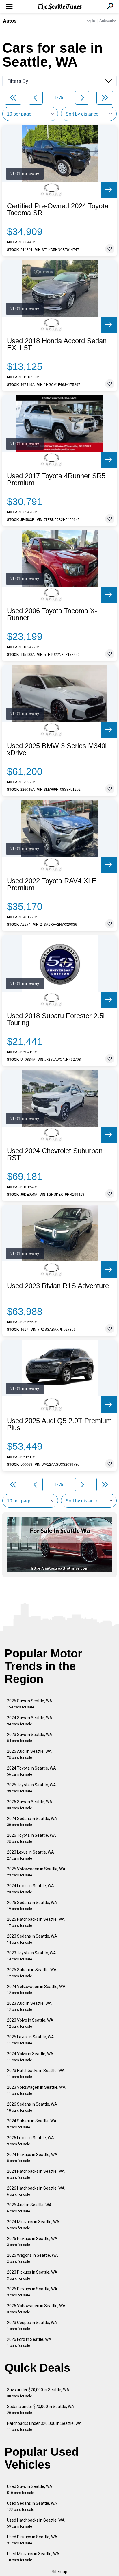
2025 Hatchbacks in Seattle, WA (36, 1922)
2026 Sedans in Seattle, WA (32, 2107)
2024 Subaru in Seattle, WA (32, 2124)
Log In (90, 21)
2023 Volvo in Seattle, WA (30, 2023)
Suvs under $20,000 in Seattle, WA (38, 2393)
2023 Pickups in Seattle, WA (32, 2275)
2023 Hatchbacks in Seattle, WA (36, 2074)
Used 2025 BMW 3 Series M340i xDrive (57, 749)
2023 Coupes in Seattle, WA (32, 2326)
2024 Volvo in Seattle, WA (30, 2057)
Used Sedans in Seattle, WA (32, 2506)
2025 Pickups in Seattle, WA (32, 2242)
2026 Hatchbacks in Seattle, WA (36, 2191)
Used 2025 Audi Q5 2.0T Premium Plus (59, 1424)
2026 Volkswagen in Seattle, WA (36, 2309)
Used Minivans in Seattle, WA (33, 2557)
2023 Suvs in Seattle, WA (30, 1738)
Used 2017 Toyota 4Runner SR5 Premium (56, 479)
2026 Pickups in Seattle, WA (32, 2292)
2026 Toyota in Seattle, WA (31, 1838)
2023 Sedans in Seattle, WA (32, 1939)
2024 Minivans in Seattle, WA (33, 2225)
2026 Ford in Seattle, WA (29, 2342)
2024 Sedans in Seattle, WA (32, 1822)
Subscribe (108, 21)
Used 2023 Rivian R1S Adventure (58, 1286)
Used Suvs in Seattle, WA (30, 2490)
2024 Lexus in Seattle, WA (30, 1889)
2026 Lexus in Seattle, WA (30, 2141)
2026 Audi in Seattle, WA (29, 2208)
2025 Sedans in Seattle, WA (32, 1906)
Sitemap (59, 2572)
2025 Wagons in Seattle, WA (32, 2258)
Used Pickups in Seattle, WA (32, 2540)
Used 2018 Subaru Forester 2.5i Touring (56, 1019)
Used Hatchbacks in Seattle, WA (36, 2523)
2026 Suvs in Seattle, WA (30, 1805)
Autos (10, 21)
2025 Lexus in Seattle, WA (30, 2040)
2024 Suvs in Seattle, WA (30, 1721)
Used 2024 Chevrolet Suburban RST (55, 1154)
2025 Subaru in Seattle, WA (32, 1973)
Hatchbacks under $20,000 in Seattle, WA (44, 2426)
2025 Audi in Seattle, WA (29, 1754)
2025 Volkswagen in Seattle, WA (36, 1872)
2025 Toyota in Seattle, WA (31, 1788)
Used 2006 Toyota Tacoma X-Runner (52, 614)
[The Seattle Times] (60, 7)
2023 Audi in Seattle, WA (29, 2006)
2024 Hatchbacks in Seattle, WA (36, 2174)
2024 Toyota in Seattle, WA (31, 1771)
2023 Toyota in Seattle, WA (31, 1956)
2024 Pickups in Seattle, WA (32, 2158)
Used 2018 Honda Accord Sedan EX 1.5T (57, 344)
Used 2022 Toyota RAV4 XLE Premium (52, 884)
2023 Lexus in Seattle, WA (30, 1855)
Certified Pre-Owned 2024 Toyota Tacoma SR (58, 209)
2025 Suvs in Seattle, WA (30, 1704)
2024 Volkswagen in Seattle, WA (36, 1990)
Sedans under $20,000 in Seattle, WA (41, 2410)
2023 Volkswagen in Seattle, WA (36, 2090)
